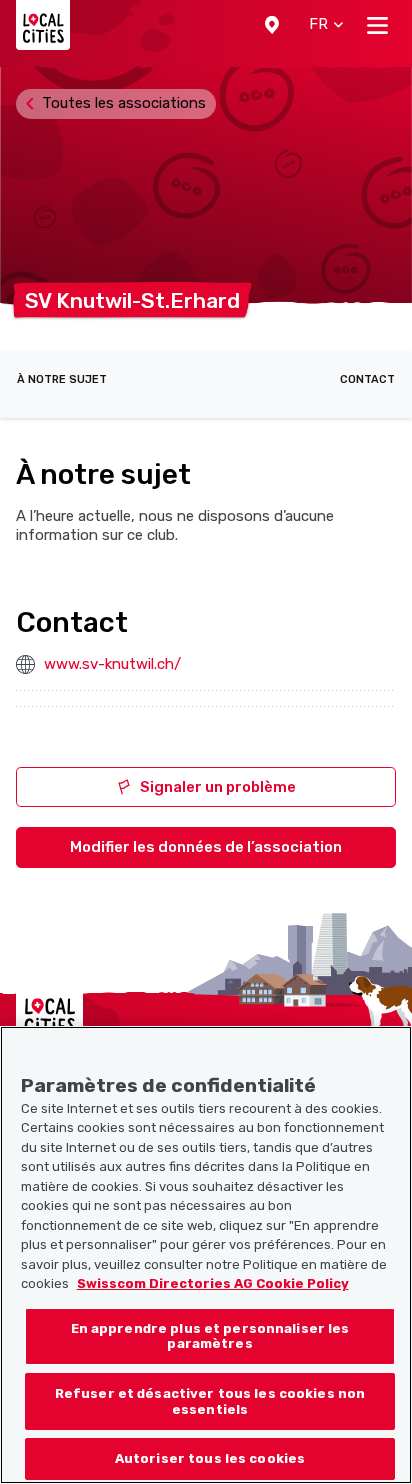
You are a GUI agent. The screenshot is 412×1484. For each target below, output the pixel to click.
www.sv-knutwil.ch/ (112, 664)
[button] (272, 25)
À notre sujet (62, 379)
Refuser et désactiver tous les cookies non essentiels (210, 1401)
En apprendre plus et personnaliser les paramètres (210, 1336)
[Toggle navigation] (377, 25)
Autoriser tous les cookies (210, 1458)
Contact (367, 379)
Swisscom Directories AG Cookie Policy (213, 1283)
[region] (206, 1255)
